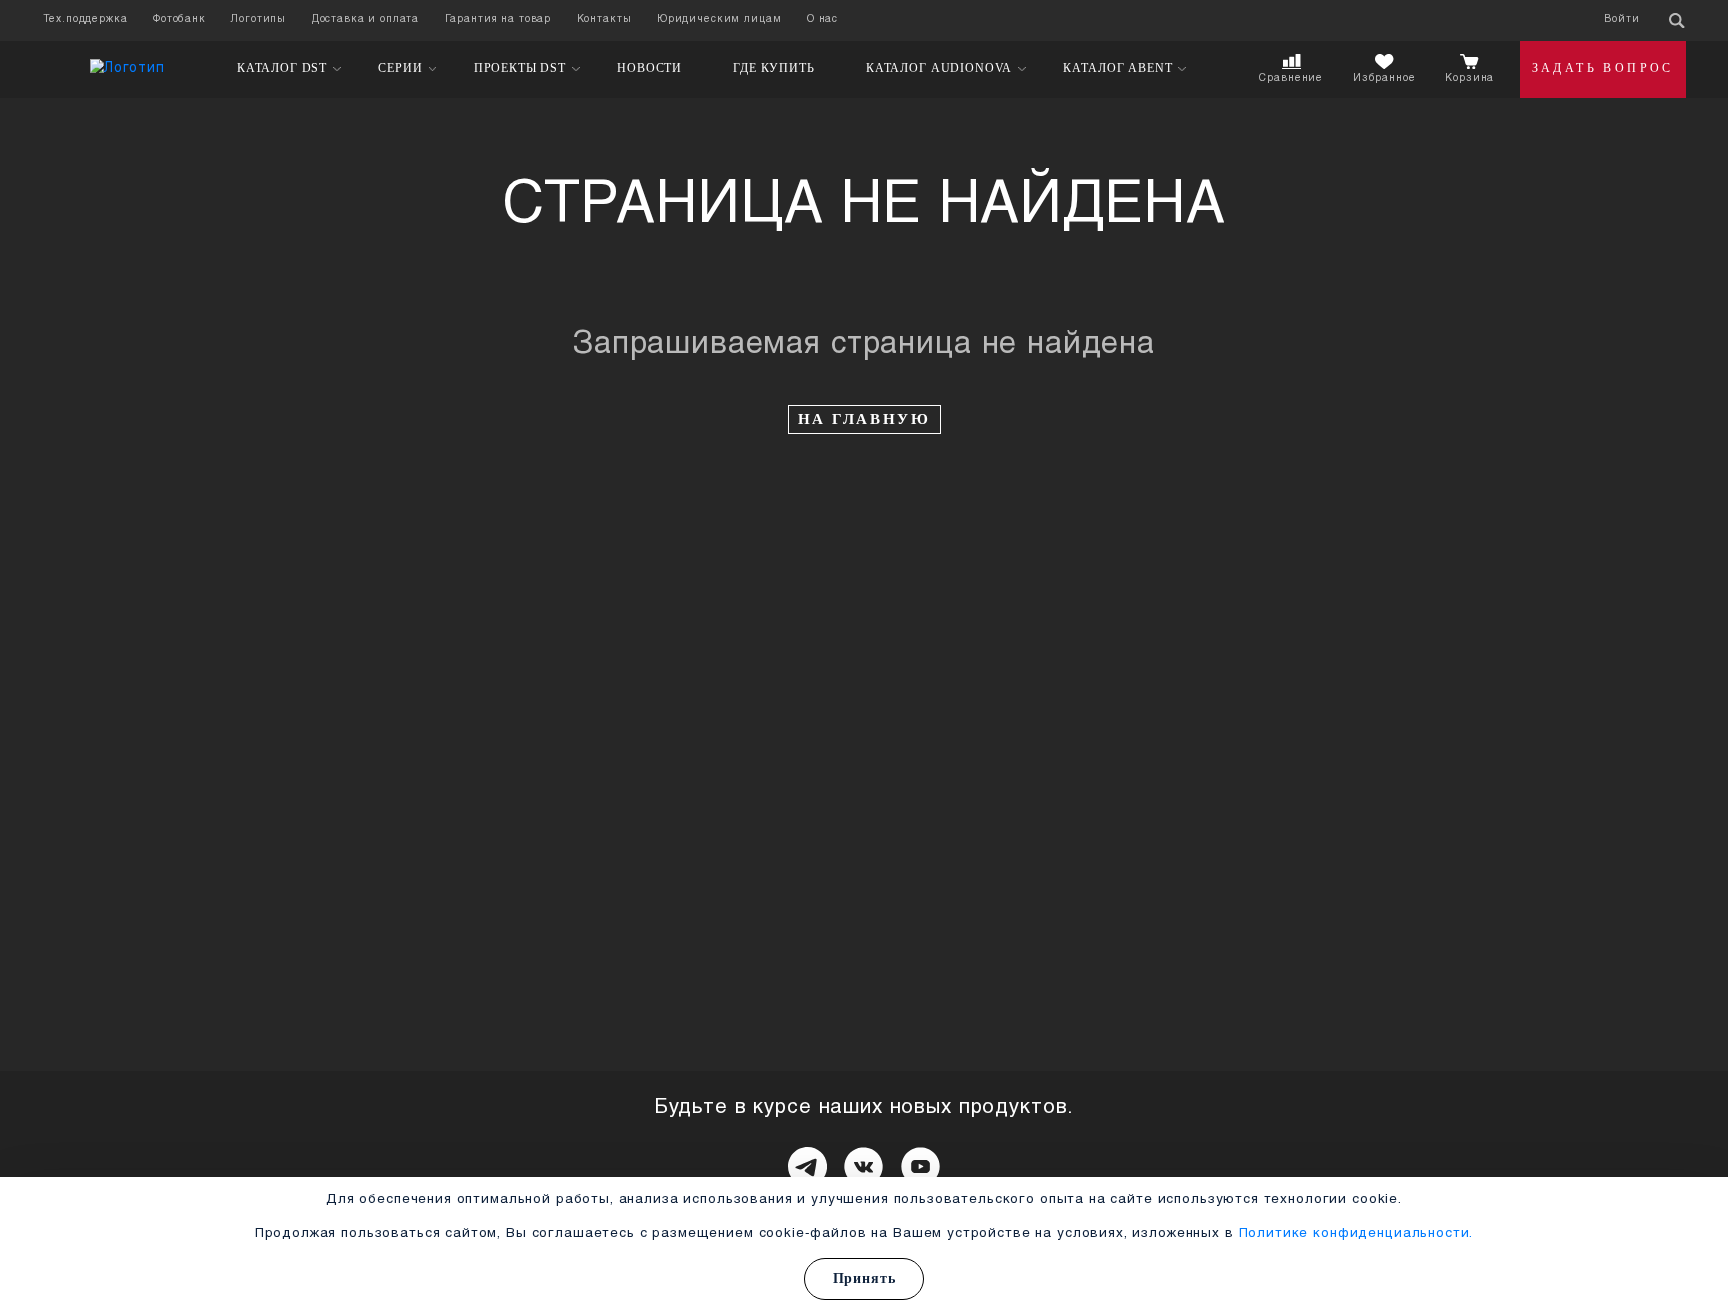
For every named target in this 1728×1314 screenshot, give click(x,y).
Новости (649, 68)
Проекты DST (520, 68)
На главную (864, 418)
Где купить (774, 68)
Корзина (1469, 78)
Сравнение (1291, 78)
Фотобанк (179, 19)
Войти (1621, 19)
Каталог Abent (1117, 68)
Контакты (604, 19)
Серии (400, 68)
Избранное (1384, 78)
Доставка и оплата (365, 19)
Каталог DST (282, 68)
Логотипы (258, 19)
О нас (822, 19)
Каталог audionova (939, 68)
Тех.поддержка (85, 19)
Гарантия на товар (498, 19)
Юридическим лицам (719, 19)
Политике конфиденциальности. (1356, 1233)
